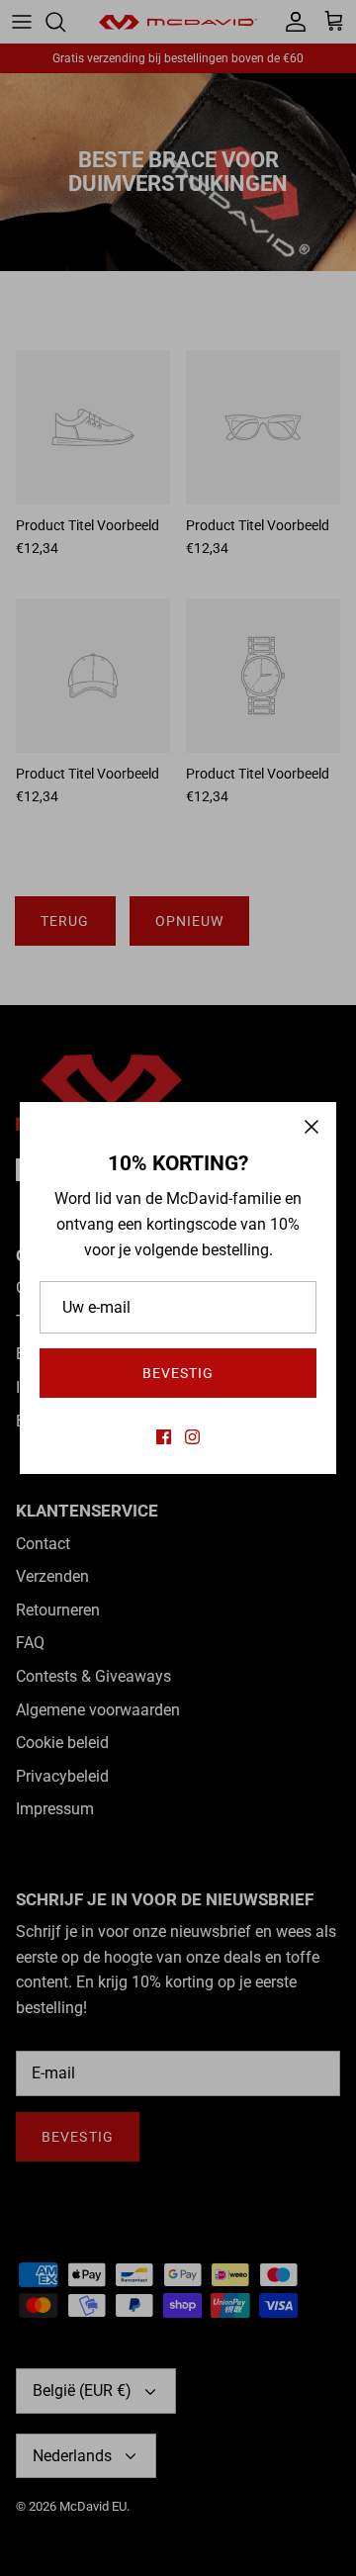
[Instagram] (192, 1437)
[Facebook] (164, 1437)
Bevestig (178, 1373)
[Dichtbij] (311, 1127)
